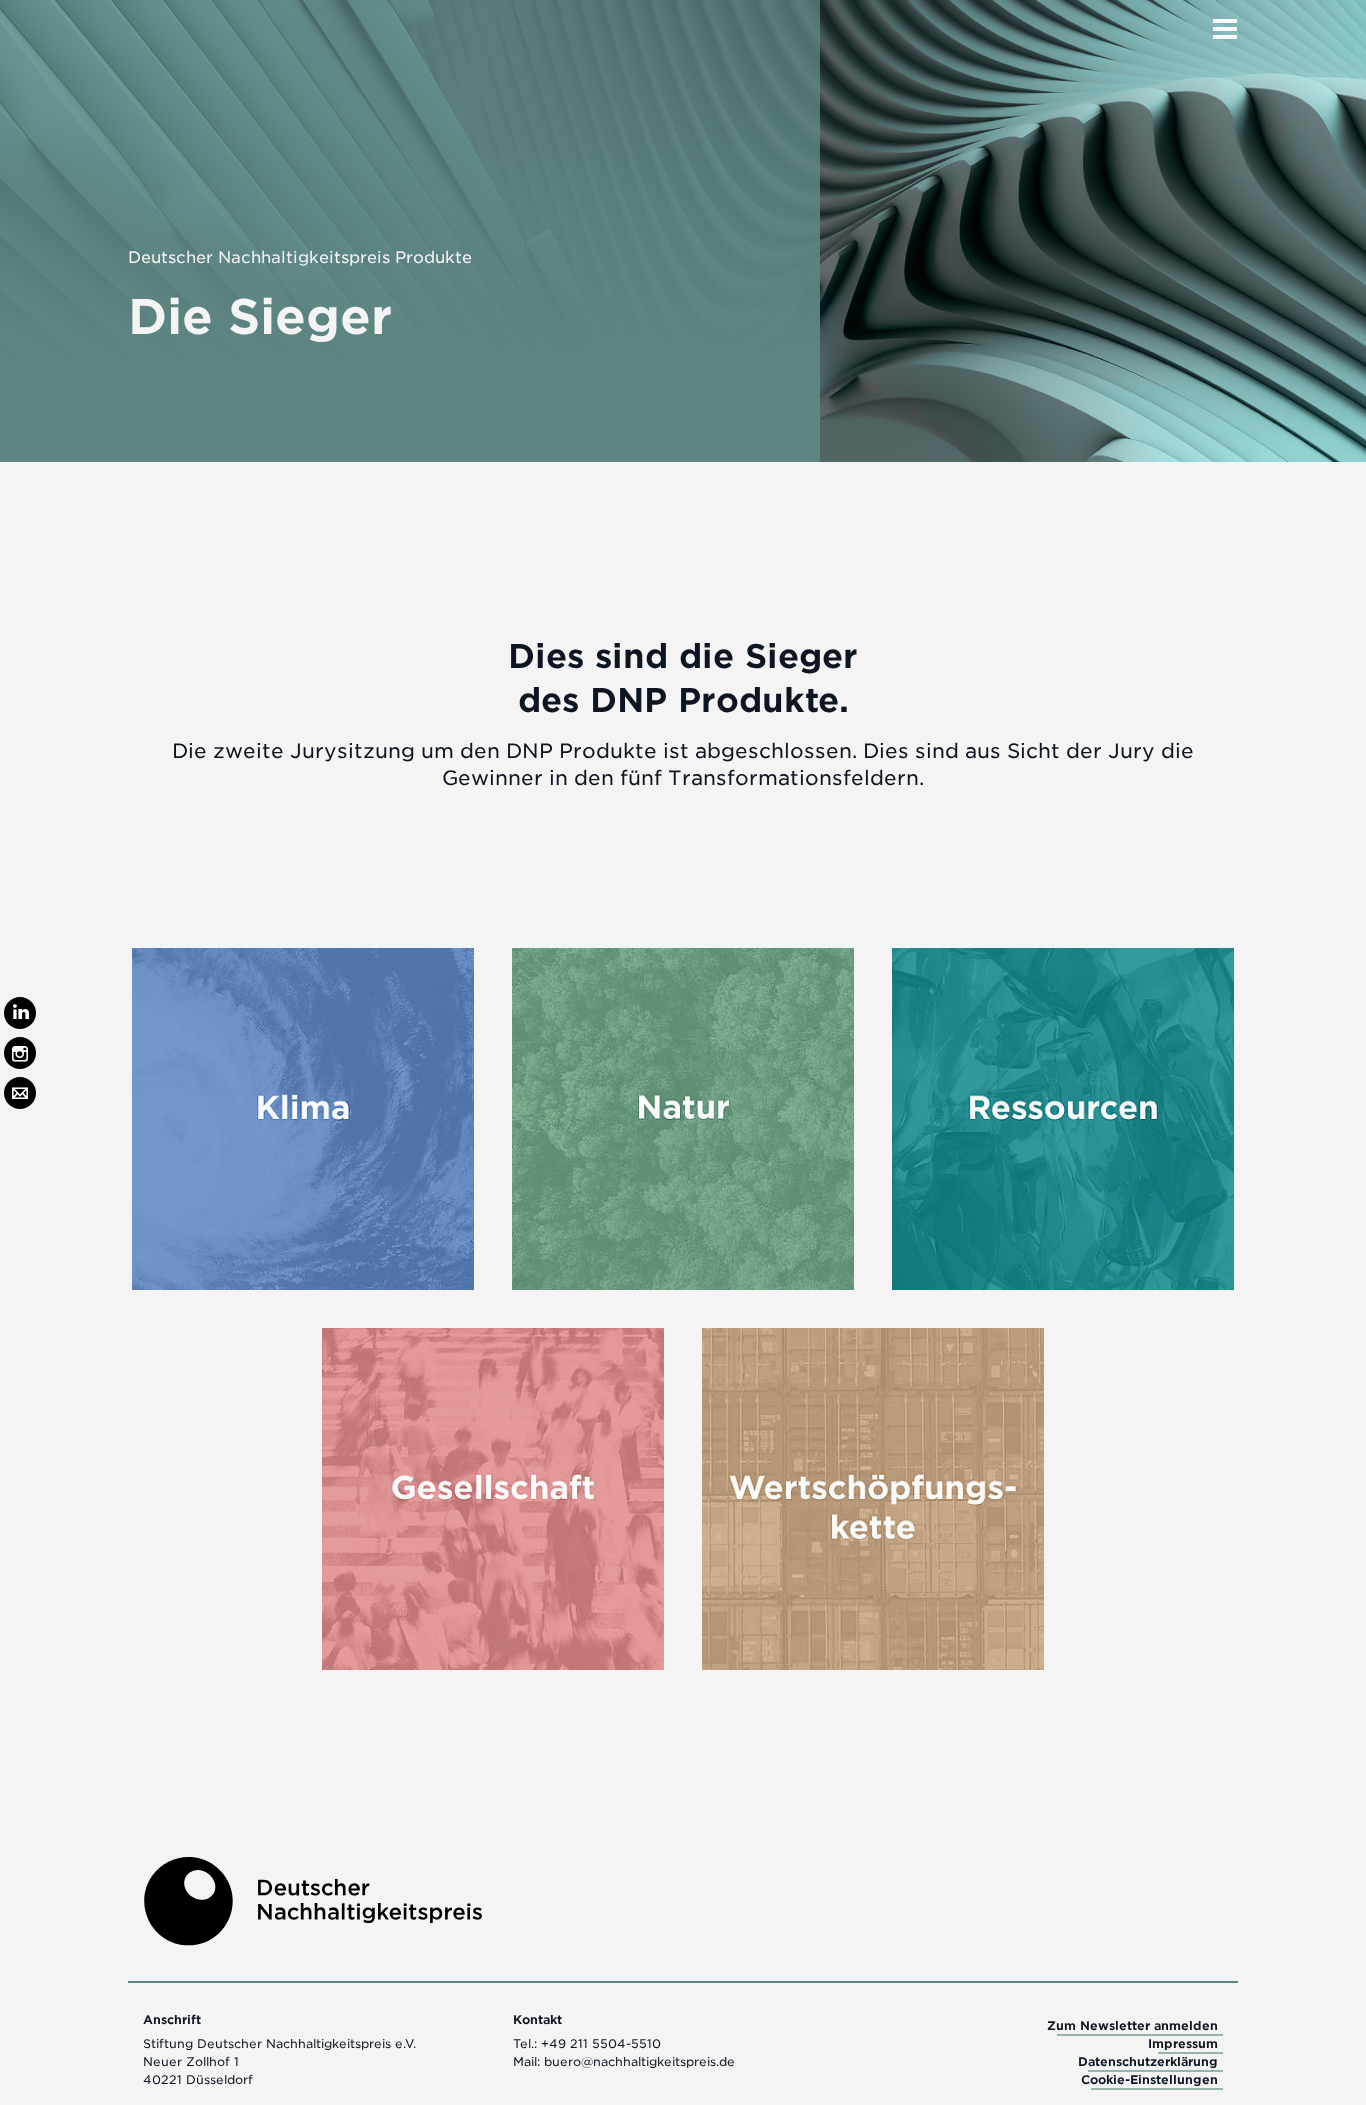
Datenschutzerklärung (1148, 2061)
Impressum (1183, 2043)
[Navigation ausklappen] (1225, 23)
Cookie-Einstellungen (1149, 2079)
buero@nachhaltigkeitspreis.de (639, 2061)
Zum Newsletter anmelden (1132, 2025)
